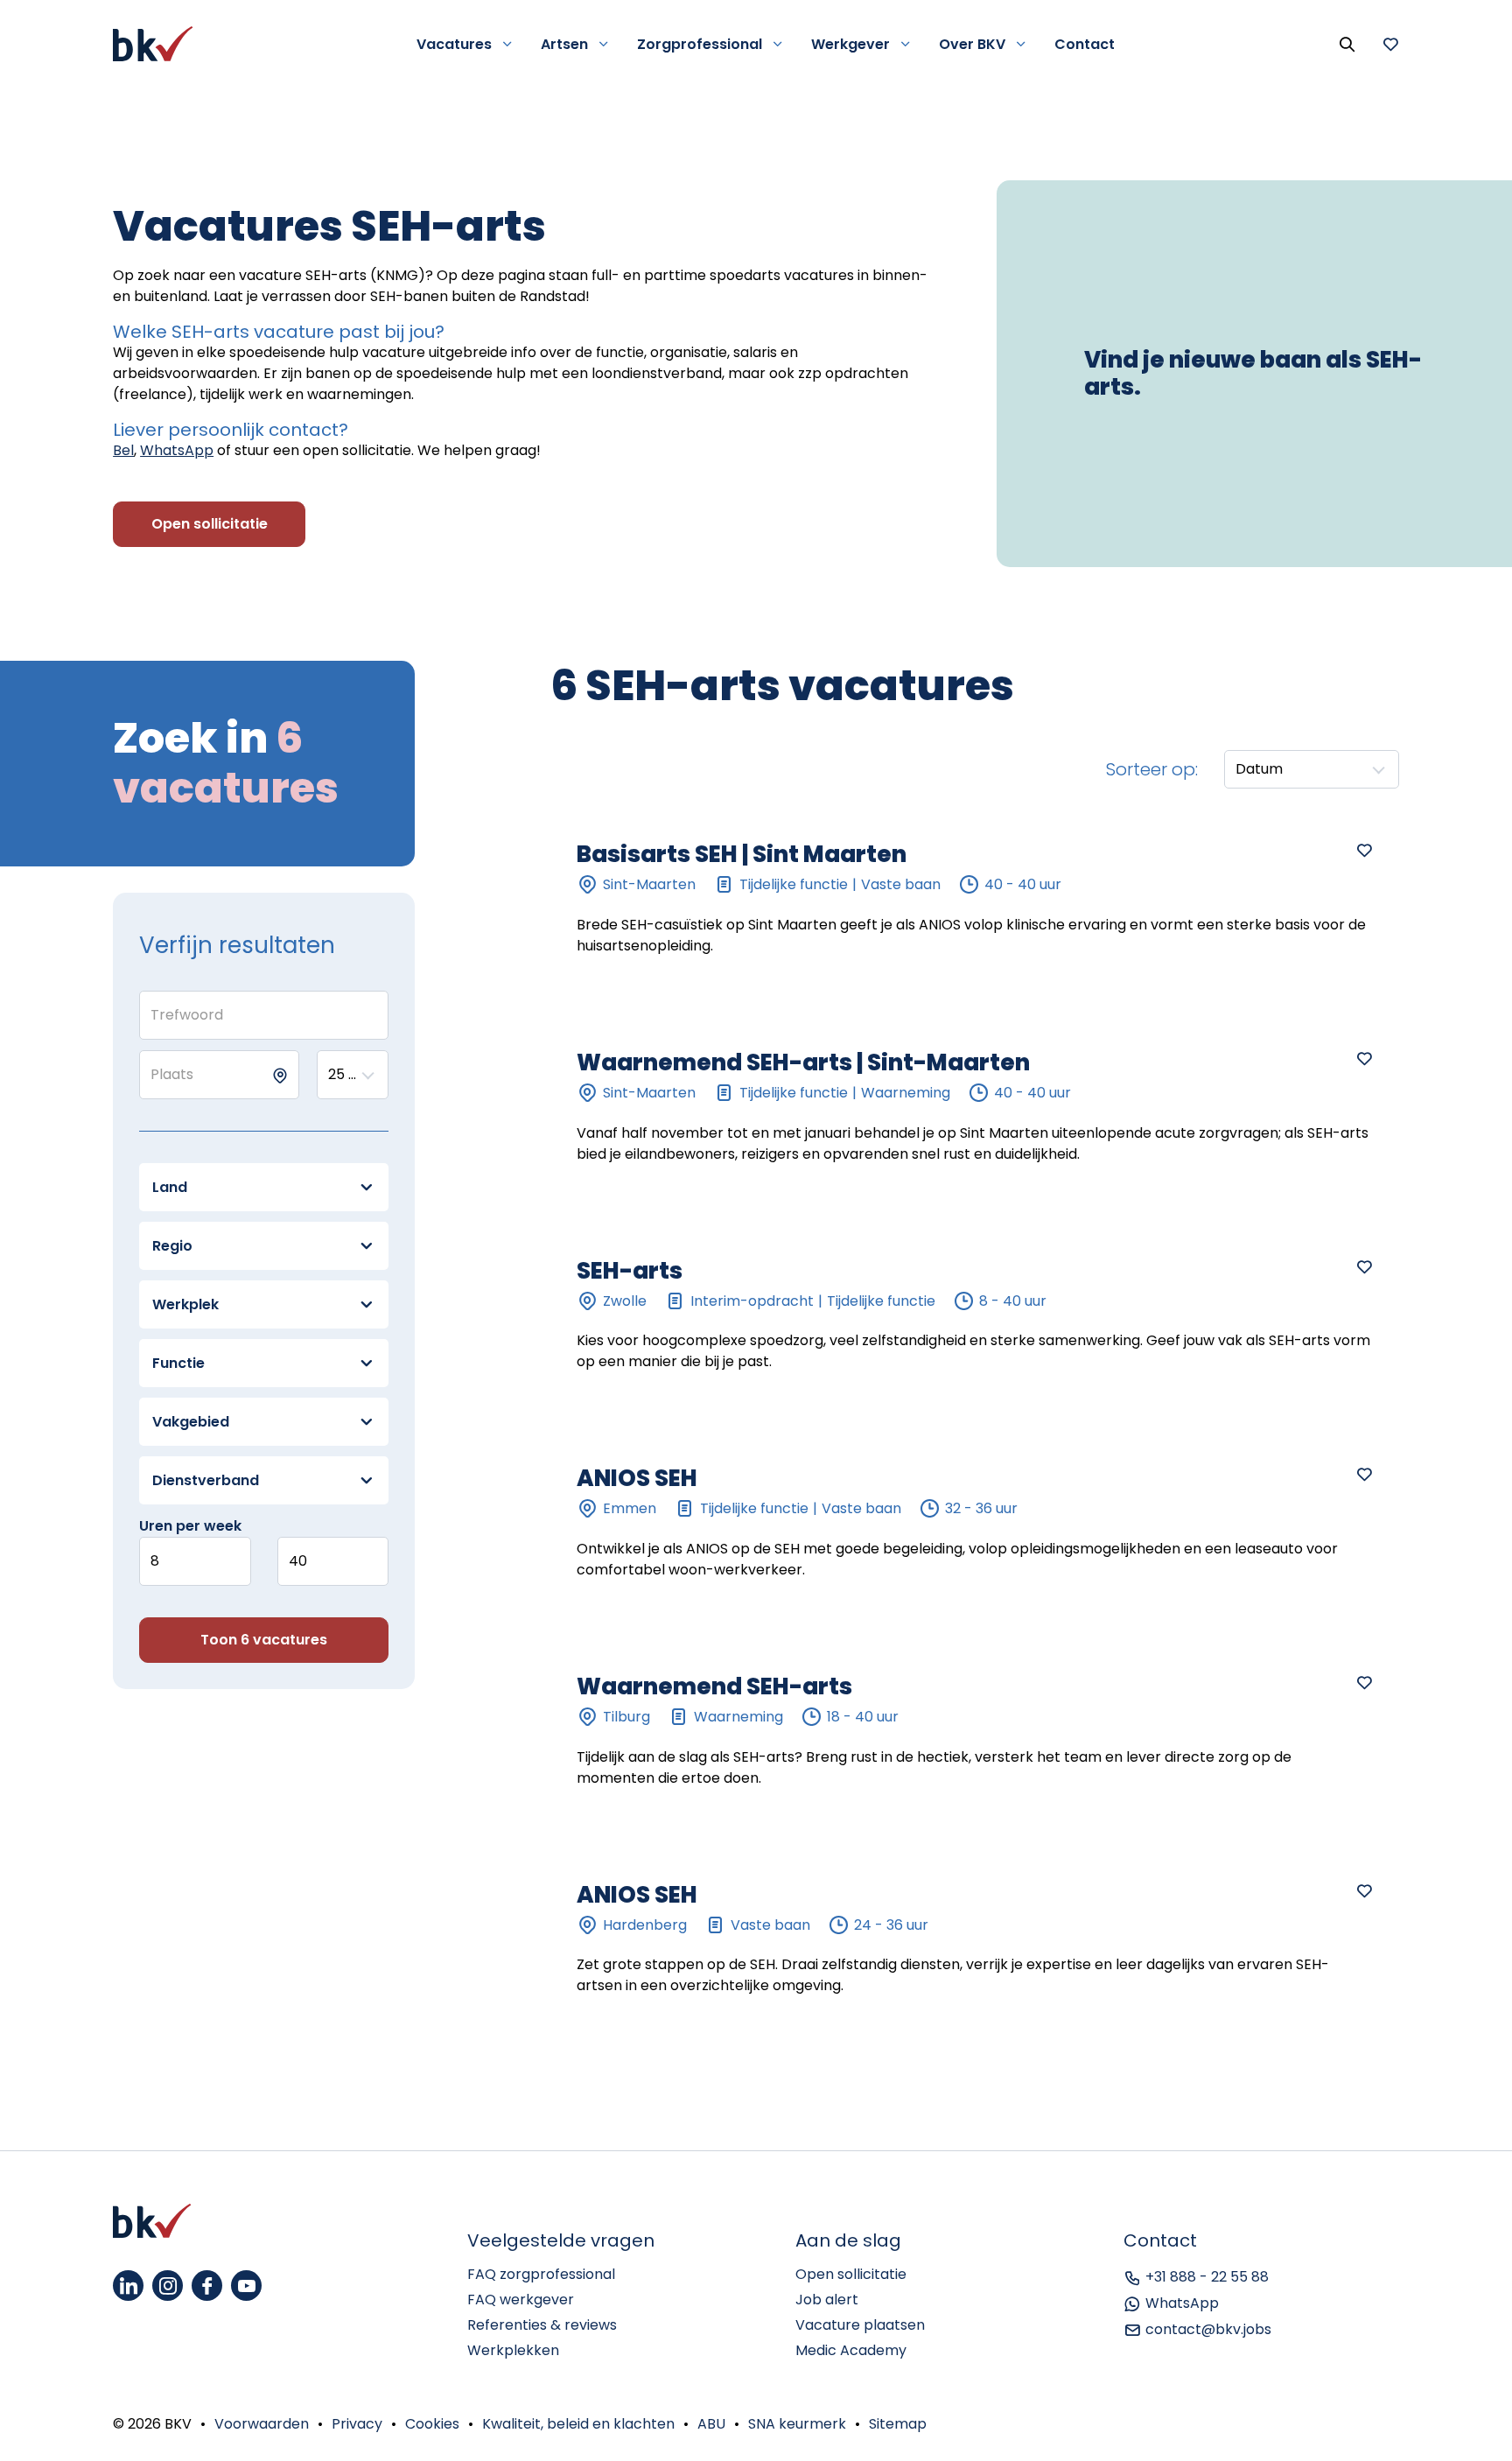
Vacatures (454, 44)
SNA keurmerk (797, 2424)
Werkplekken (513, 2350)
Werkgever (850, 44)
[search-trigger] (1347, 44)
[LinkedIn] (128, 2286)
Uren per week (190, 1526)
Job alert (827, 2300)
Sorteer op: (1152, 769)
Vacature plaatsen (860, 2325)
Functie (178, 1363)
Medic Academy (851, 2350)
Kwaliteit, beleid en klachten (578, 2424)
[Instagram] (168, 2286)
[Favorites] (1390, 44)
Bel (123, 450)
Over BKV (972, 44)
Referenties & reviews (542, 2325)
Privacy (357, 2424)
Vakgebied (191, 1422)
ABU (711, 2424)
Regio (172, 1246)
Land (170, 1187)
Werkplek (185, 1304)
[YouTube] (246, 2286)
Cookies (432, 2424)
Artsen (564, 44)
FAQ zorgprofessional (541, 2274)
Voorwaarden (262, 2424)
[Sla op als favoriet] (1364, 850)
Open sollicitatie (851, 2274)
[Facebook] (207, 2286)
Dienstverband (206, 1480)
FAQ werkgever (521, 2300)
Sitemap (898, 2424)
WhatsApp (177, 450)
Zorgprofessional (700, 44)
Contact (1085, 44)
